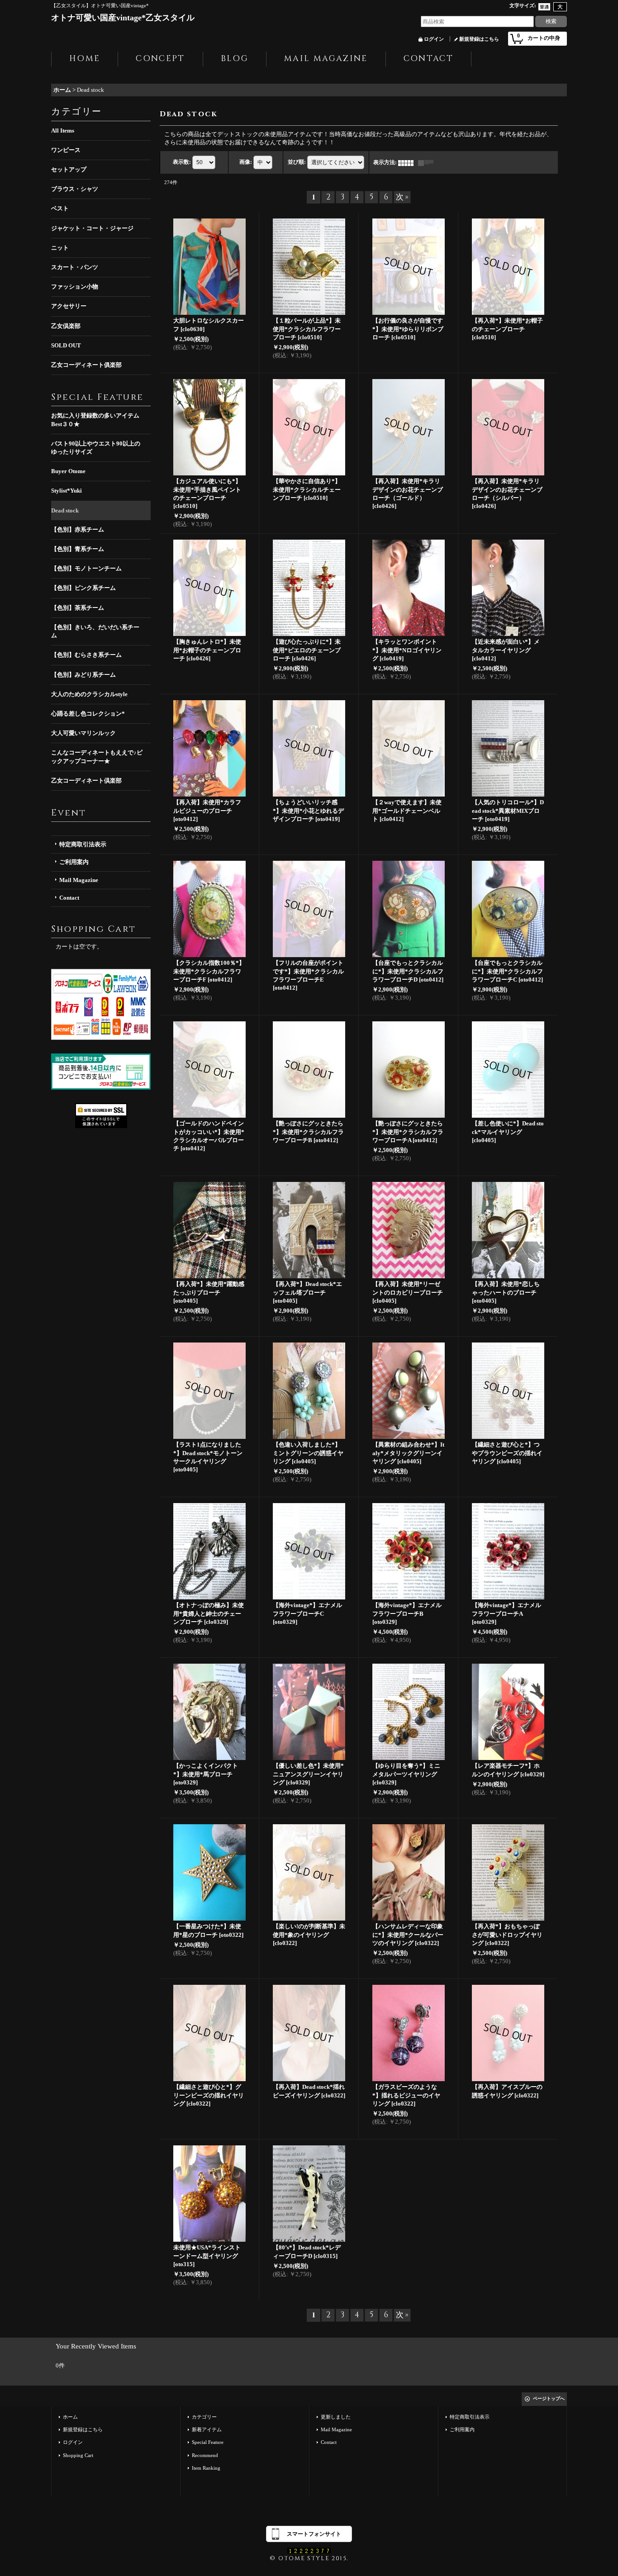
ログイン (434, 39)
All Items (63, 130)
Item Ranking (206, 2468)
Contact (69, 898)
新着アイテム (207, 2429)
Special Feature (208, 2442)
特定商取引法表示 (83, 844)
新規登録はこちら (479, 39)
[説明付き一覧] (428, 162)
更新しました (336, 2417)
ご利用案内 (74, 862)
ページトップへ (549, 2398)
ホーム (70, 2417)
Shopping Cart (78, 2455)
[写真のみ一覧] (408, 162)
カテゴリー (204, 2417)
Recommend (205, 2455)
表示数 (182, 162)
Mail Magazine (79, 880)
